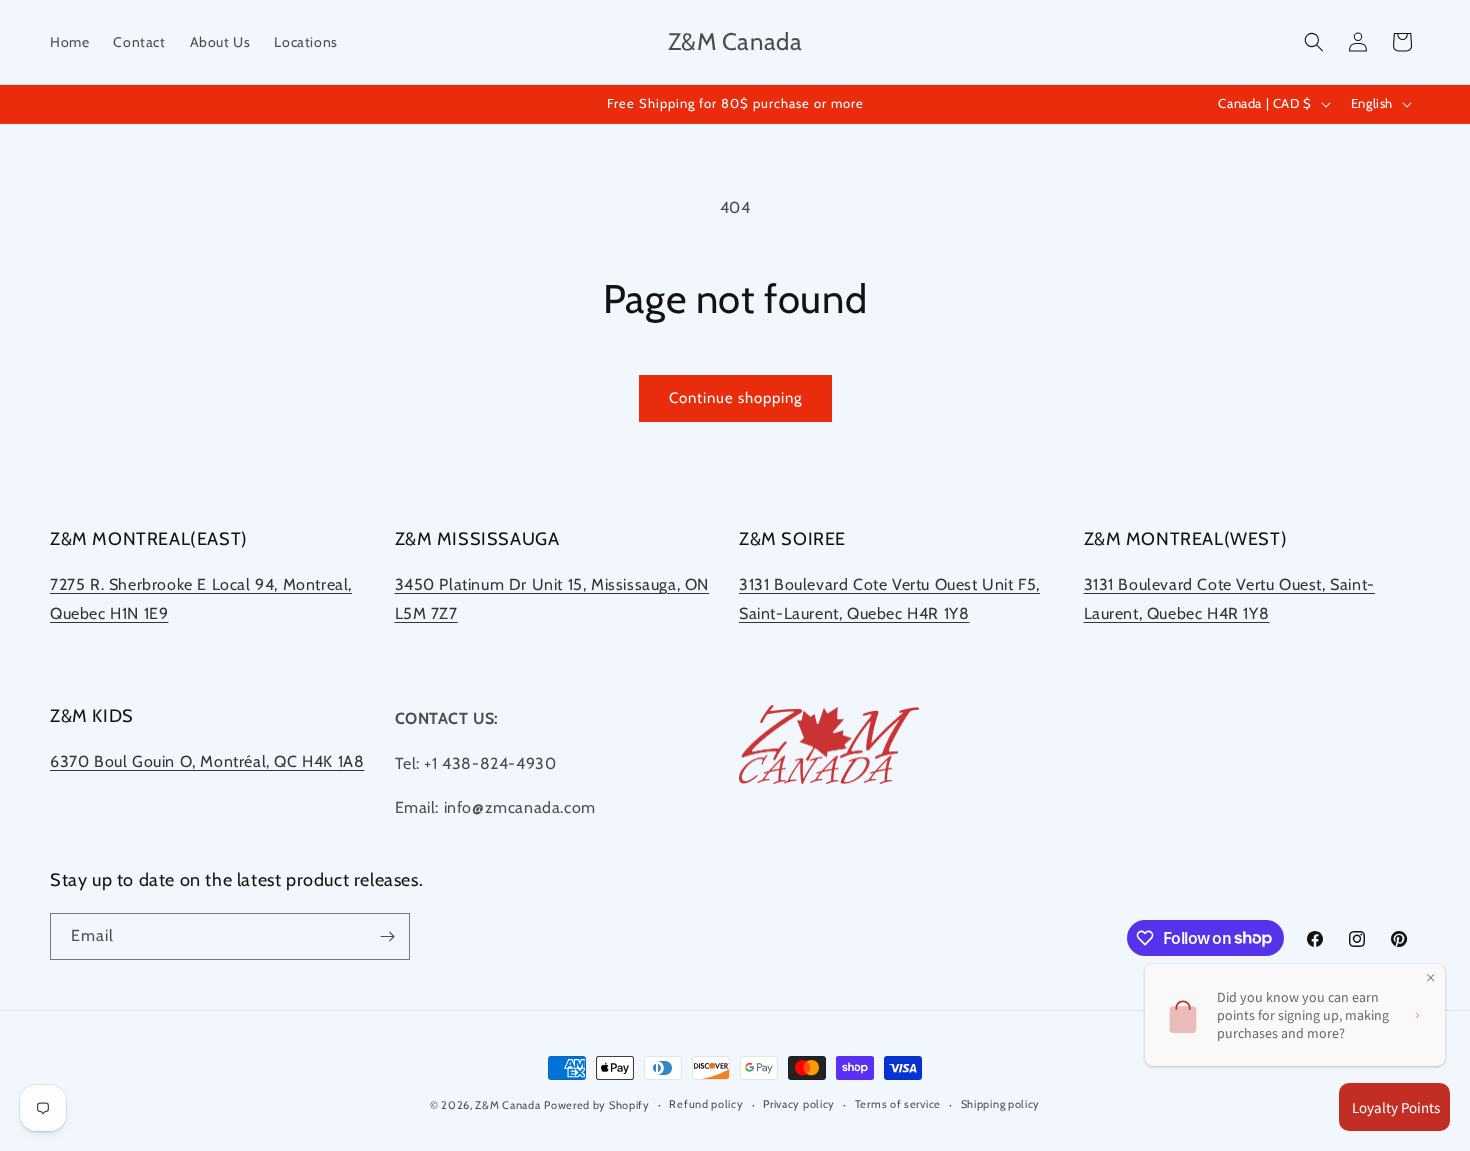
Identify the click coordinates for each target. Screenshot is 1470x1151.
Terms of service (898, 1104)
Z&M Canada (507, 1105)
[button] (1314, 42)
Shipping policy (1001, 1104)
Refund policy (706, 1104)
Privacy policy (799, 1104)
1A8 (351, 761)
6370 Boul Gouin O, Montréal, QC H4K (194, 761)
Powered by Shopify (597, 1105)
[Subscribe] (387, 936)
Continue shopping (735, 398)
